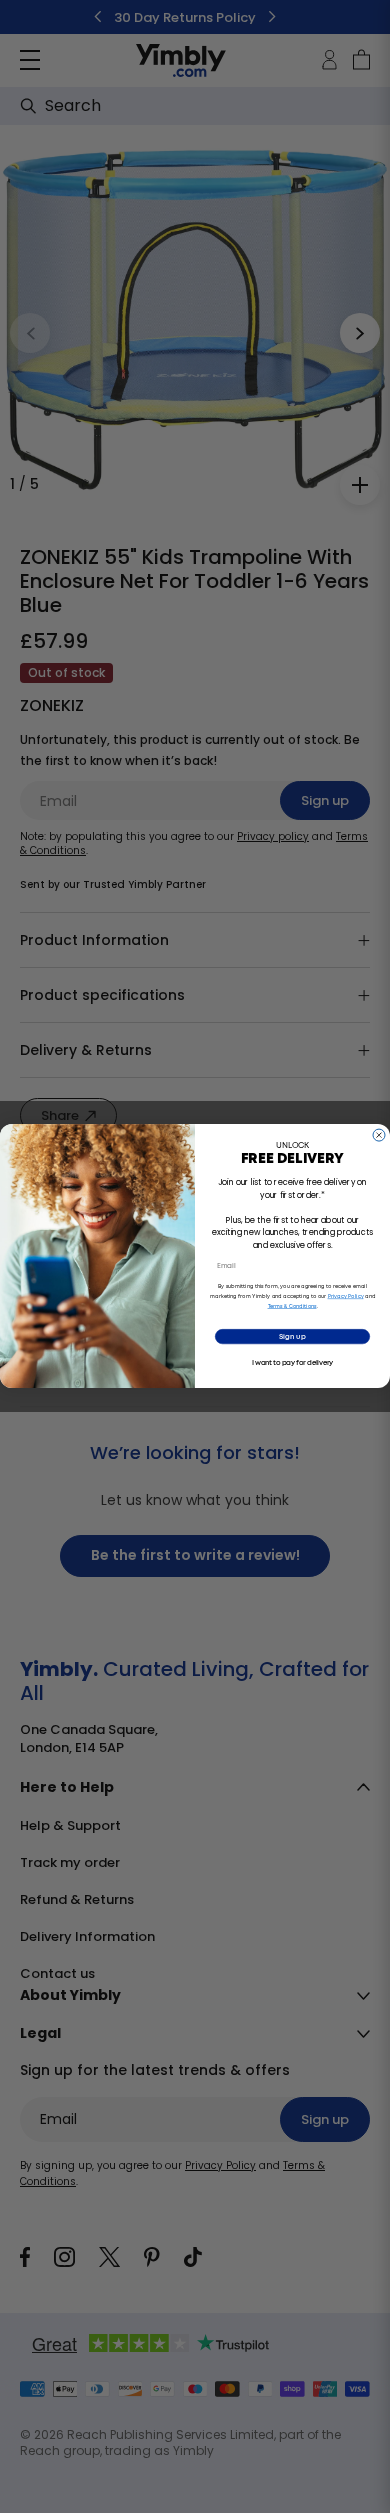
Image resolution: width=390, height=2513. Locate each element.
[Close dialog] (379, 1135)
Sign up (292, 1337)
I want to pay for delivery (293, 1363)
